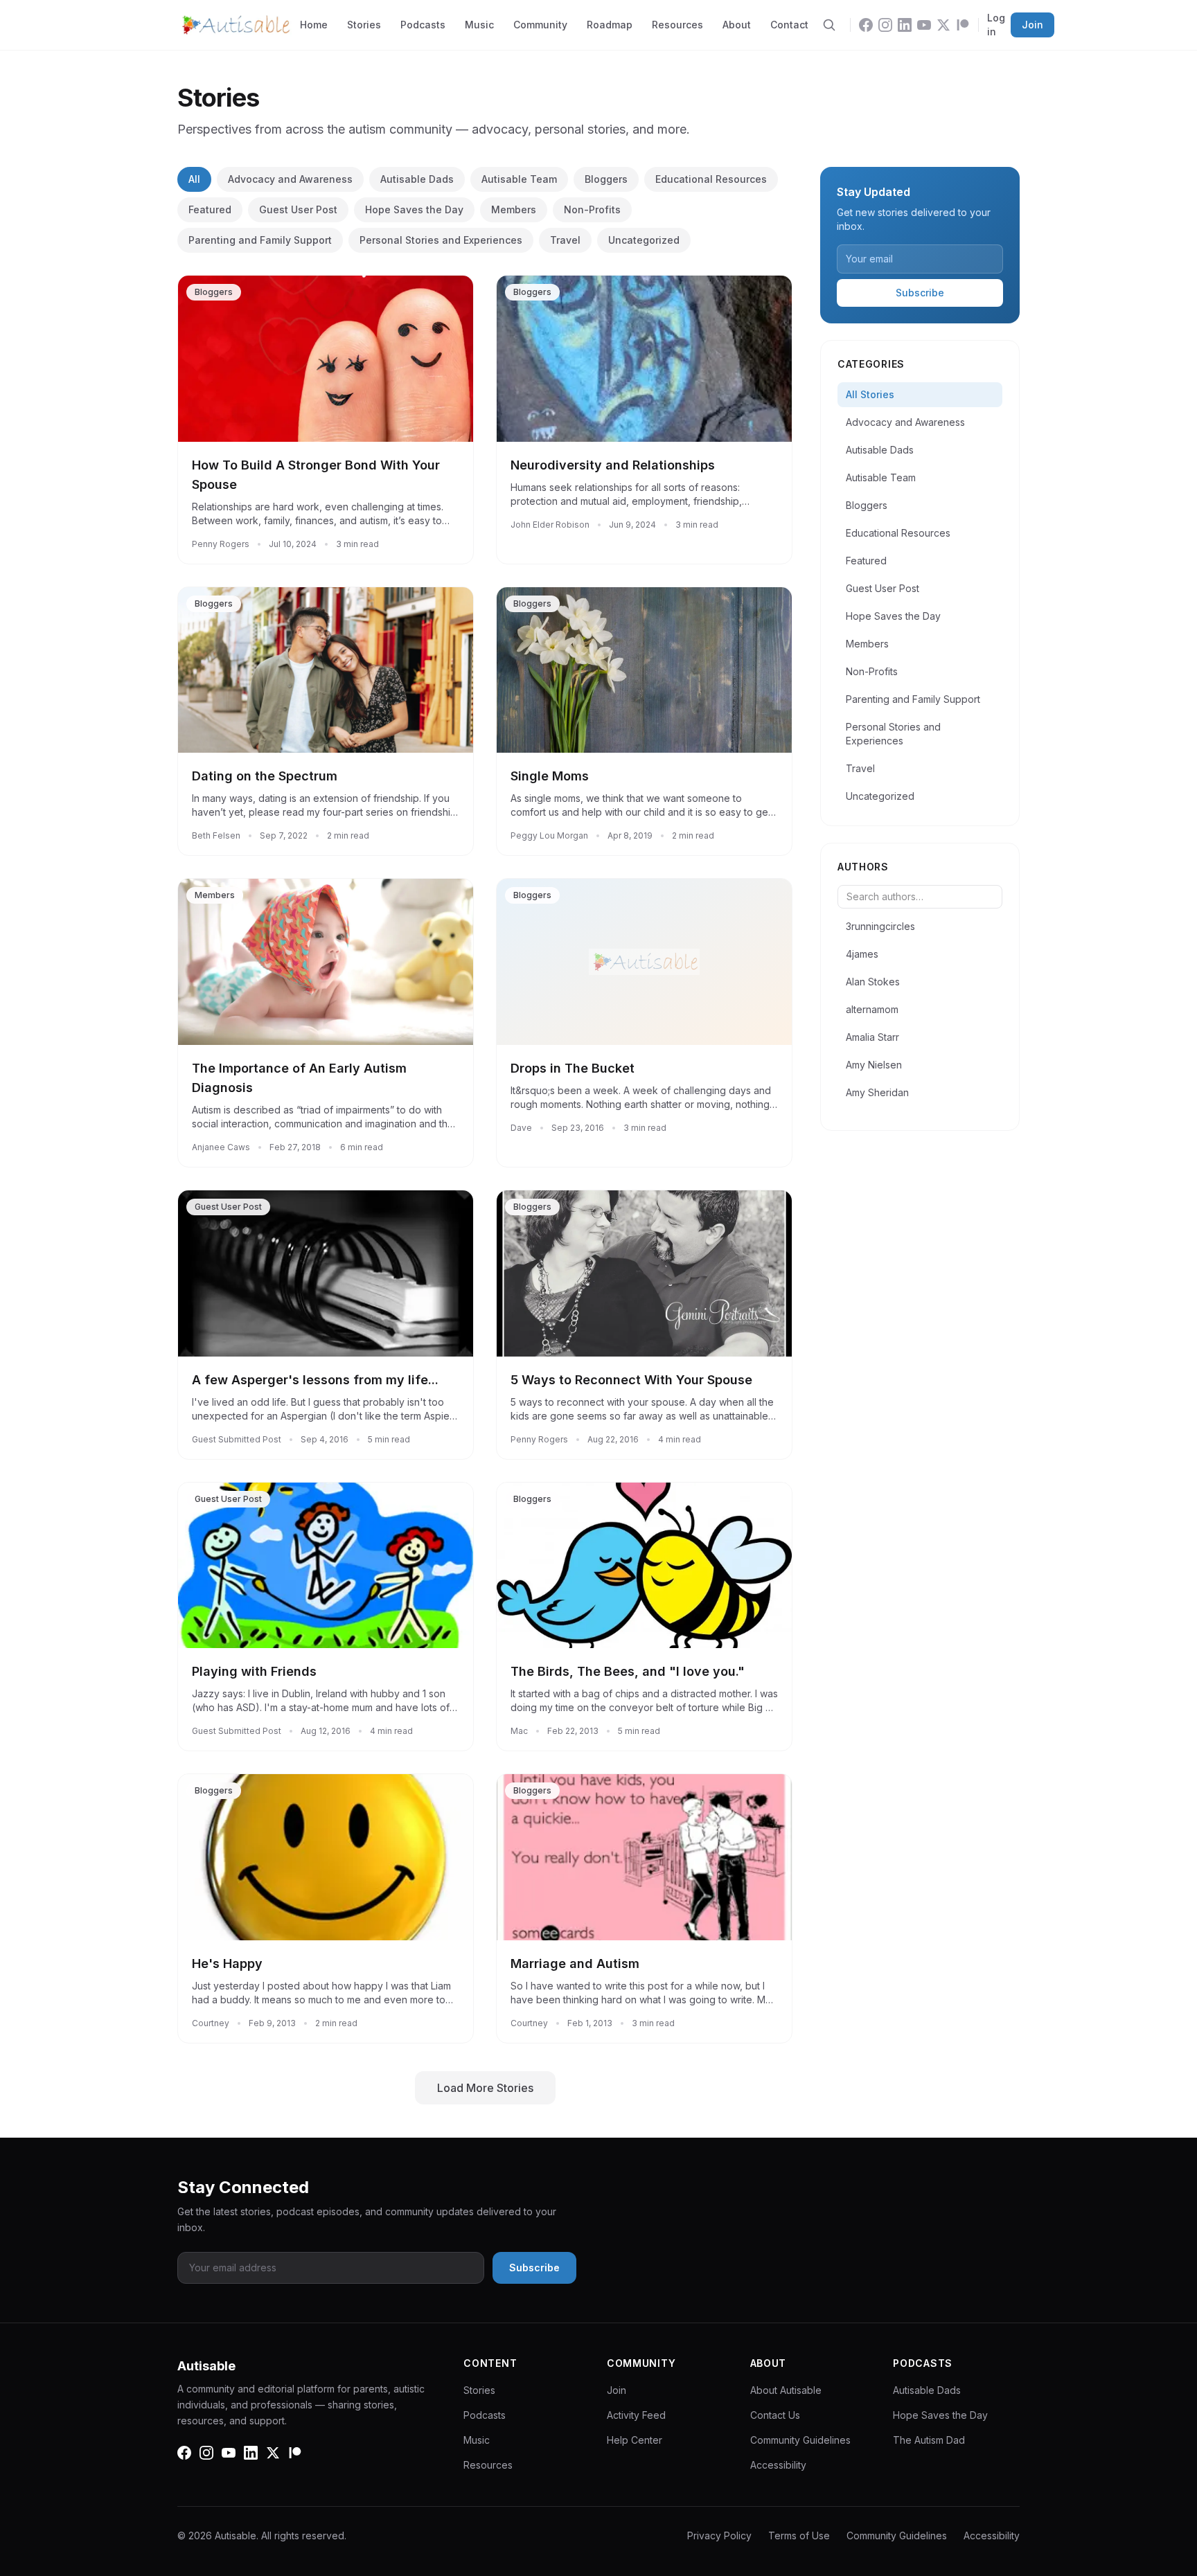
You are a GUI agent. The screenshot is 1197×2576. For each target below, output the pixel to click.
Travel (565, 240)
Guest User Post (298, 209)
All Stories (870, 394)
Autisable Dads (417, 179)
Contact (789, 25)
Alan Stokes (873, 982)
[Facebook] (866, 25)
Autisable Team (519, 179)
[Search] (829, 25)
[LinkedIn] (905, 25)
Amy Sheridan (877, 1092)
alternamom (872, 1009)
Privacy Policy (719, 2535)
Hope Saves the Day (414, 209)
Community (540, 25)
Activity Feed (636, 2415)
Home (314, 25)
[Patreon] (963, 25)
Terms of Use (799, 2535)
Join (1032, 25)
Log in (996, 25)
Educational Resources (711, 179)
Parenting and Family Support (260, 240)
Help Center (635, 2440)
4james (862, 954)
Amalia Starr (872, 1037)
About (737, 25)
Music (479, 25)
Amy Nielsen (874, 1065)
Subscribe (920, 293)
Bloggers (606, 179)
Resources (677, 25)
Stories (364, 25)
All (194, 179)
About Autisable (786, 2390)
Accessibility (778, 2465)
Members (514, 209)
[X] (943, 25)
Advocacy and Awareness (290, 179)
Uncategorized (644, 240)
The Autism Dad (929, 2440)
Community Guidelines (800, 2440)
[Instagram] (885, 25)
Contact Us (775, 2415)
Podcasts (423, 25)
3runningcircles (880, 926)
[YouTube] (924, 25)
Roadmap (610, 25)
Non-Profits (592, 209)
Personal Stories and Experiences (441, 240)
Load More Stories (485, 2088)
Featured (210, 209)
